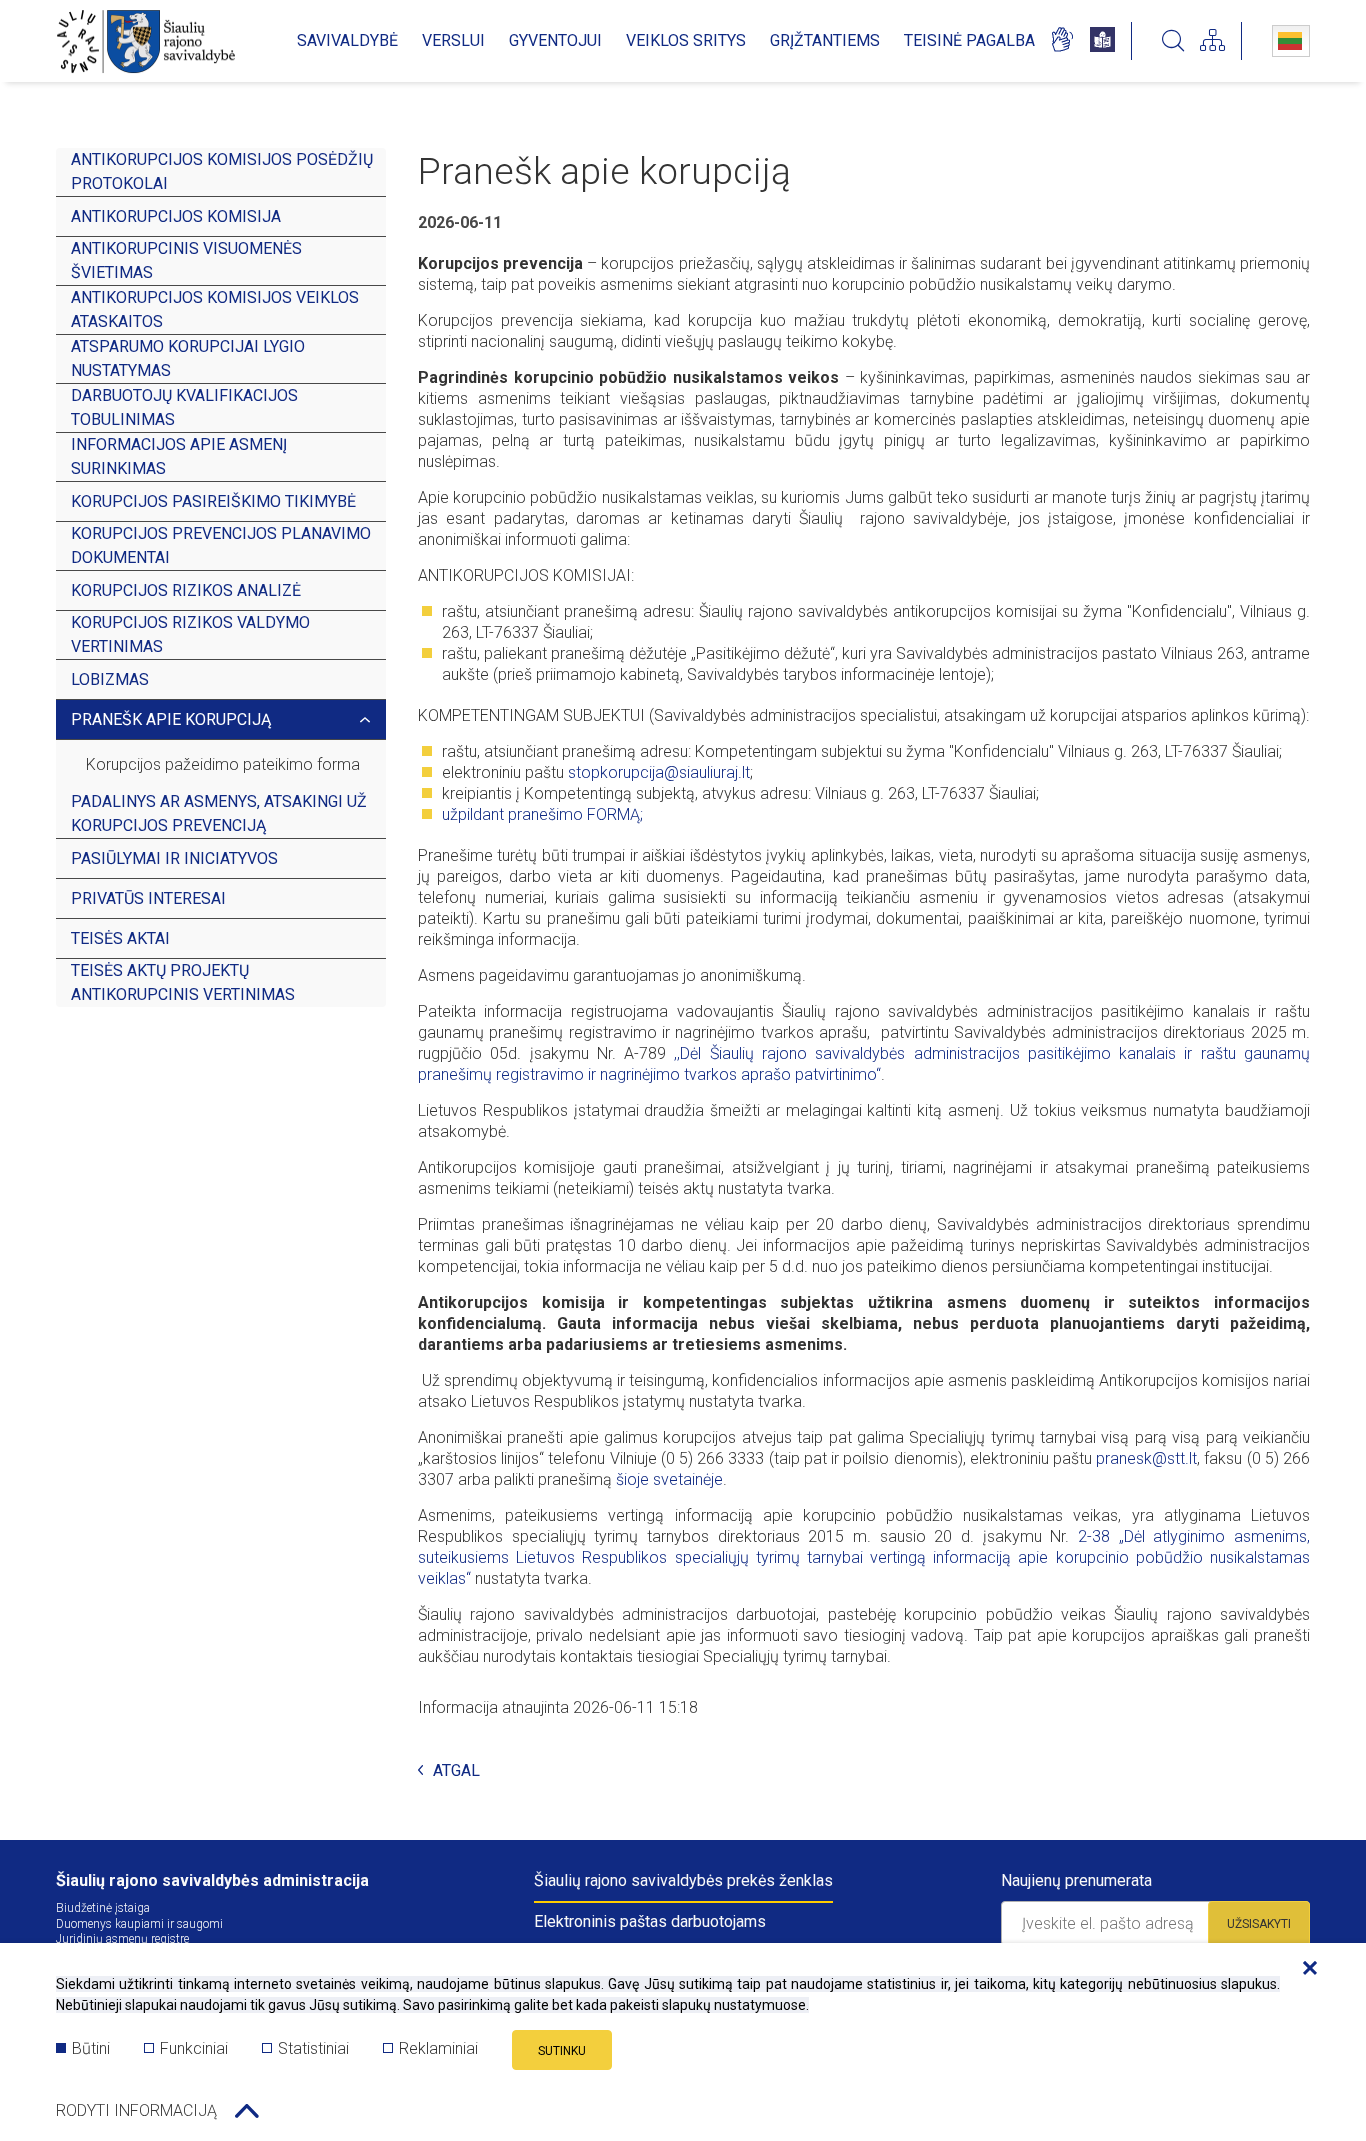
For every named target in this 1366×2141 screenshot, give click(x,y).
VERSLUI (453, 40)
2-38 (1094, 1536)
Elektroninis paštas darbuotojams (650, 1921)
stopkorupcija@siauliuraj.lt (659, 772)
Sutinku (562, 2051)
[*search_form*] (1173, 41)
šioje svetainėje (669, 1479)
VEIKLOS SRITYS (686, 40)
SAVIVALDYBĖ (347, 40)
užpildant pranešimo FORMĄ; (542, 814)
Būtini (91, 2048)
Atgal (456, 1771)
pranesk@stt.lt (1146, 1458)
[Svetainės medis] (1212, 41)
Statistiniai (313, 2048)
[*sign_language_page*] (1061, 41)
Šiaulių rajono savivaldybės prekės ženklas (683, 1880)
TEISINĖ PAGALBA (969, 40)
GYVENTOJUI (555, 40)
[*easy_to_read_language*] (1102, 41)
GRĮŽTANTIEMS (825, 40)
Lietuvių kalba (1291, 41)
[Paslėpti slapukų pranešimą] (1305, 1969)
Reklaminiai (438, 2048)
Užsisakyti (1259, 1924)
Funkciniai (194, 2048)
